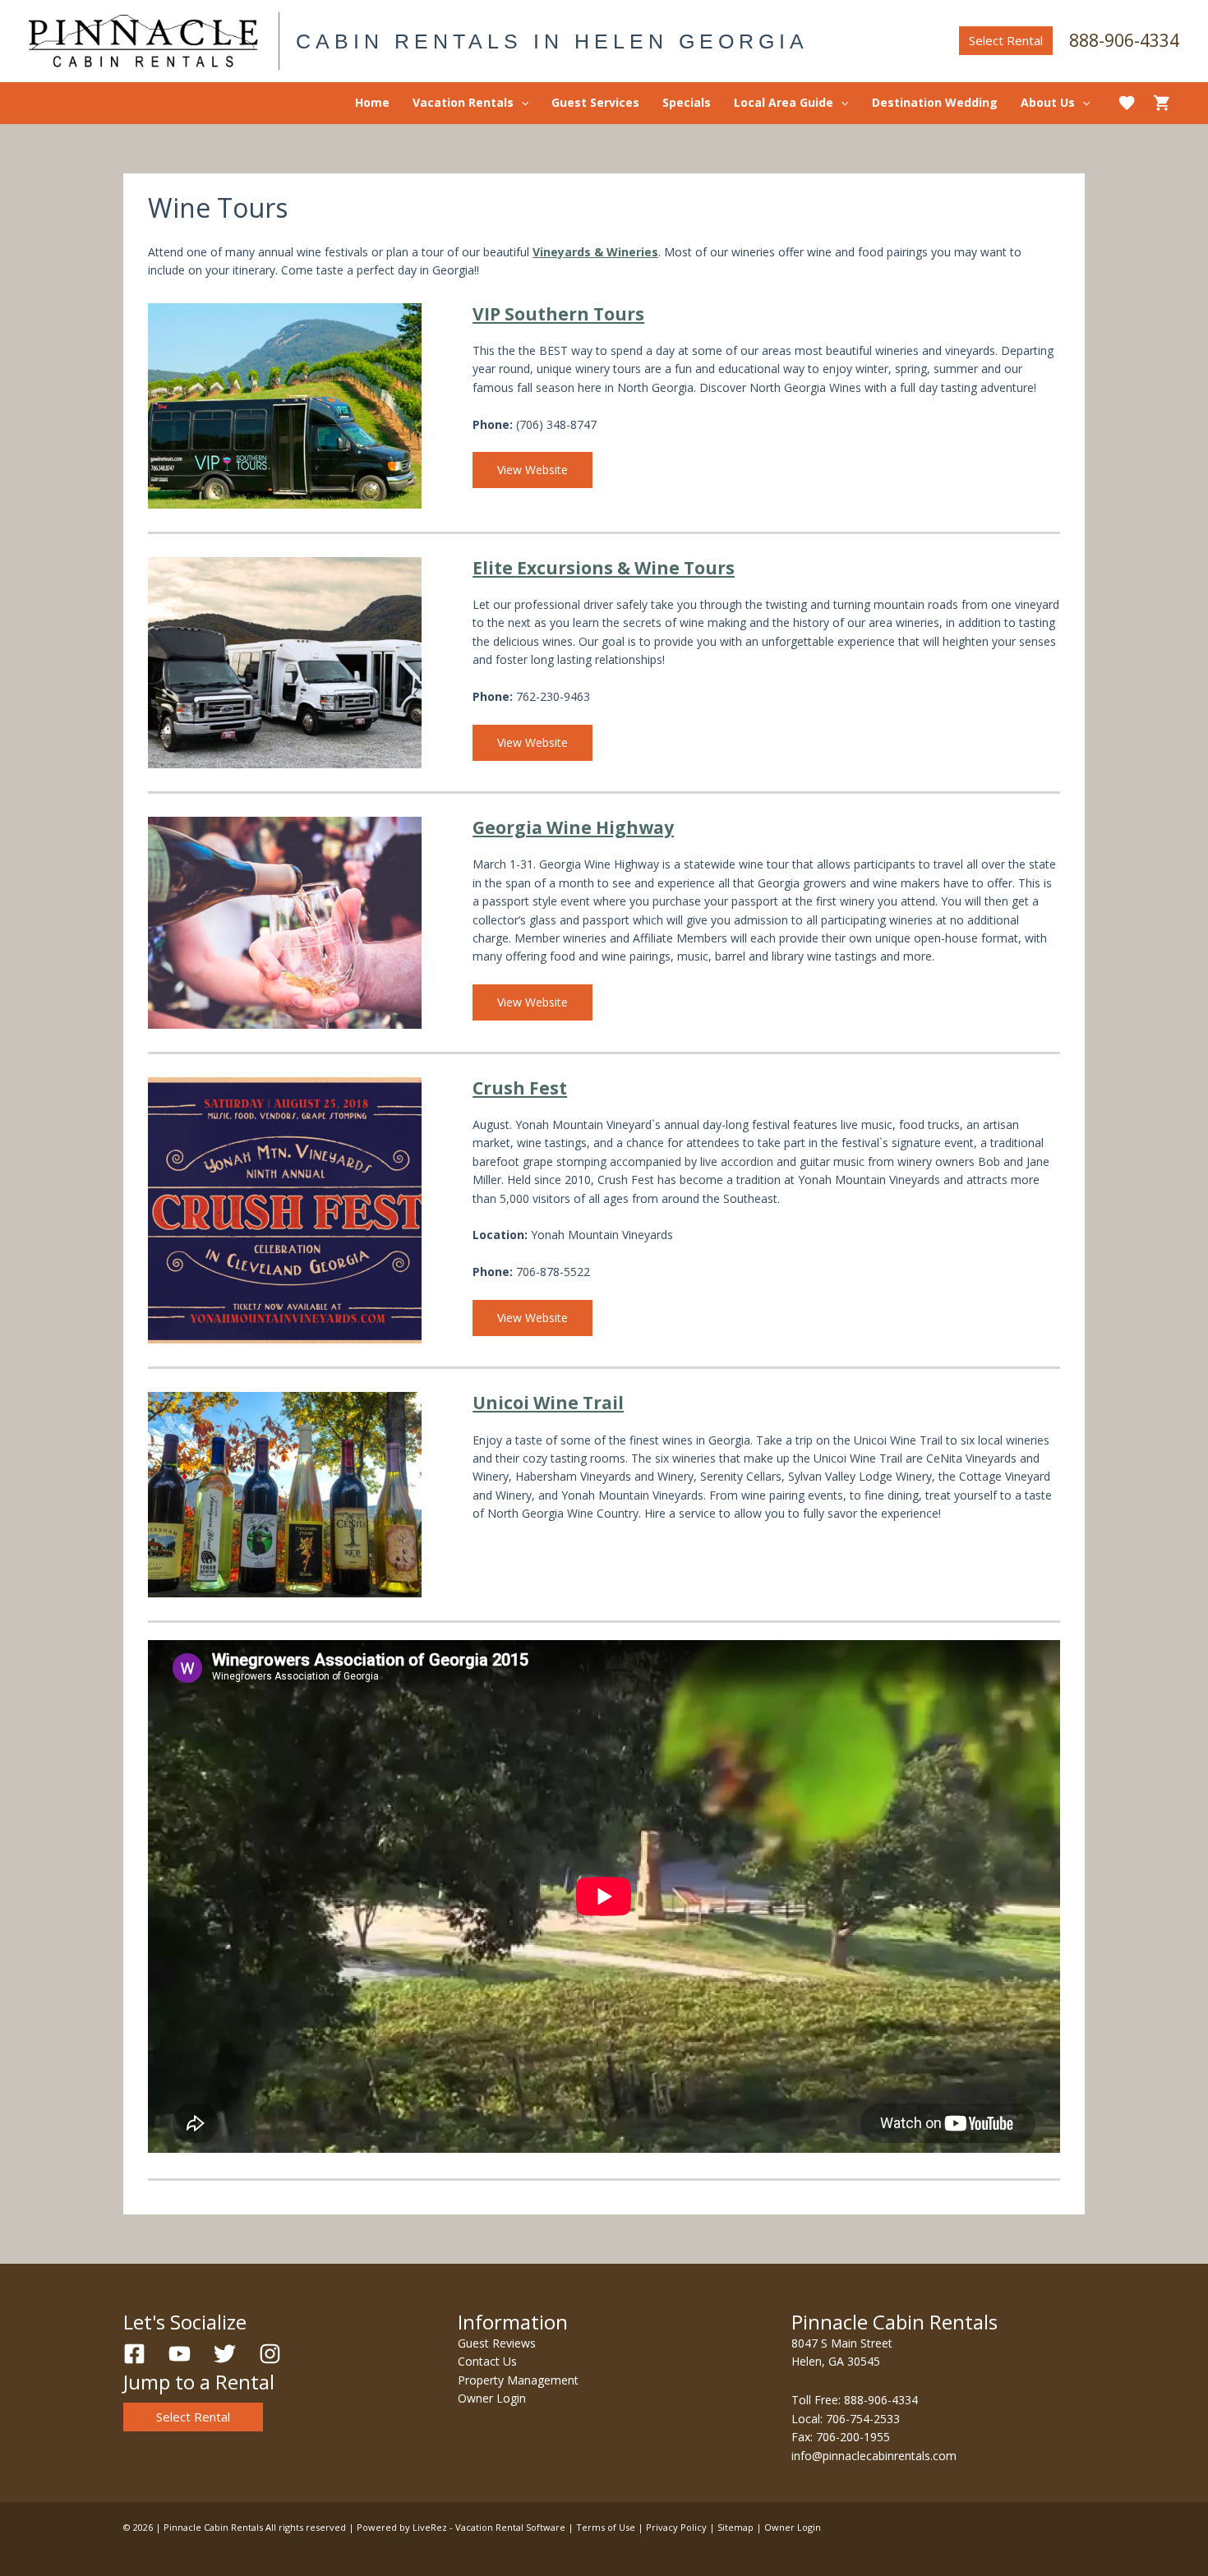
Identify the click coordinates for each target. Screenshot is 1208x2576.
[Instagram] (270, 2354)
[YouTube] (180, 2354)
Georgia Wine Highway (573, 827)
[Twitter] (225, 2354)
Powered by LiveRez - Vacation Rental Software (461, 2527)
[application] (521, 103)
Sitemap (735, 2527)
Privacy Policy (676, 2527)
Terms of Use (606, 2527)
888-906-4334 (1124, 40)
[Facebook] (134, 2354)
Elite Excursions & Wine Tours (604, 568)
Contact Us (487, 2361)
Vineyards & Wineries (595, 252)
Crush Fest (520, 1088)
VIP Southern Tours (558, 314)
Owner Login (492, 2398)
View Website (533, 470)
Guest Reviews (497, 2343)
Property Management (518, 2380)
